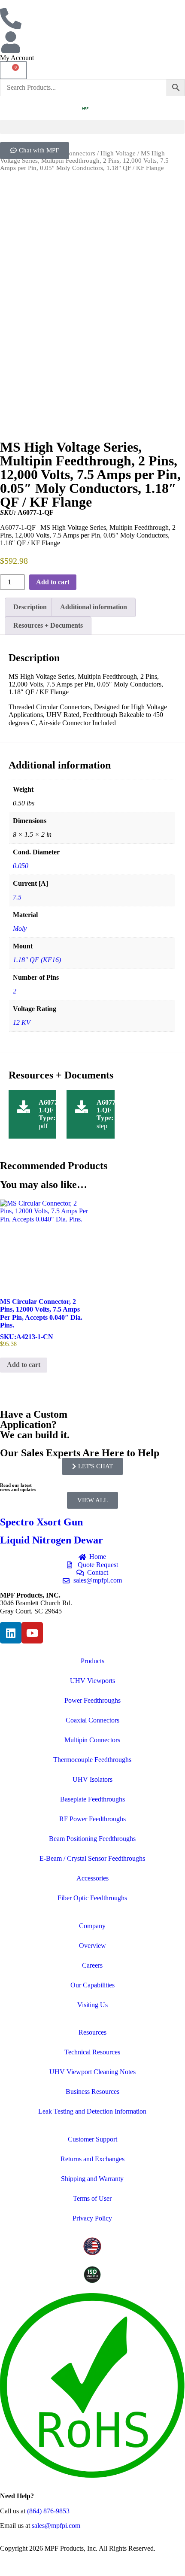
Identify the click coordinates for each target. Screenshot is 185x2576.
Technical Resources (92, 2052)
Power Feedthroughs (92, 1700)
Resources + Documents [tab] (48, 625)
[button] (92, 127)
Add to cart (53, 582)
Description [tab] (30, 607)
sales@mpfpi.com (56, 2526)
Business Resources (92, 2091)
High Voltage (118, 153)
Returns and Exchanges (92, 2159)
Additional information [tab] (94, 607)
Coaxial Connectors (92, 1720)
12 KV (22, 1022)
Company (92, 1926)
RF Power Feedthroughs (92, 1819)
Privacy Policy (92, 2218)
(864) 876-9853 (48, 2511)
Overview (92, 1946)
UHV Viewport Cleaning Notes (92, 2072)
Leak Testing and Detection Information (92, 2111)
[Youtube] (32, 1633)
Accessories (92, 1878)
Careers (92, 1965)
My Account (17, 58)
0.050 (21, 866)
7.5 (17, 897)
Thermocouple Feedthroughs (92, 1760)
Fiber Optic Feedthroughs (92, 1898)
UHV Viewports (92, 1681)
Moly (20, 928)
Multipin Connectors (92, 1740)
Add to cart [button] (24, 1365)
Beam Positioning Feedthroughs (92, 1839)
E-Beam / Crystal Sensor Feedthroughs (92, 1858)
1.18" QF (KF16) (37, 960)
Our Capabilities (92, 1985)
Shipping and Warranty (92, 2179)
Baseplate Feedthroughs (92, 1799)
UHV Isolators (92, 1779)
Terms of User (92, 2198)
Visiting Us (92, 2005)
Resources (92, 2032)
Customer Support (92, 2139)
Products (92, 1661)
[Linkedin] (11, 1633)
